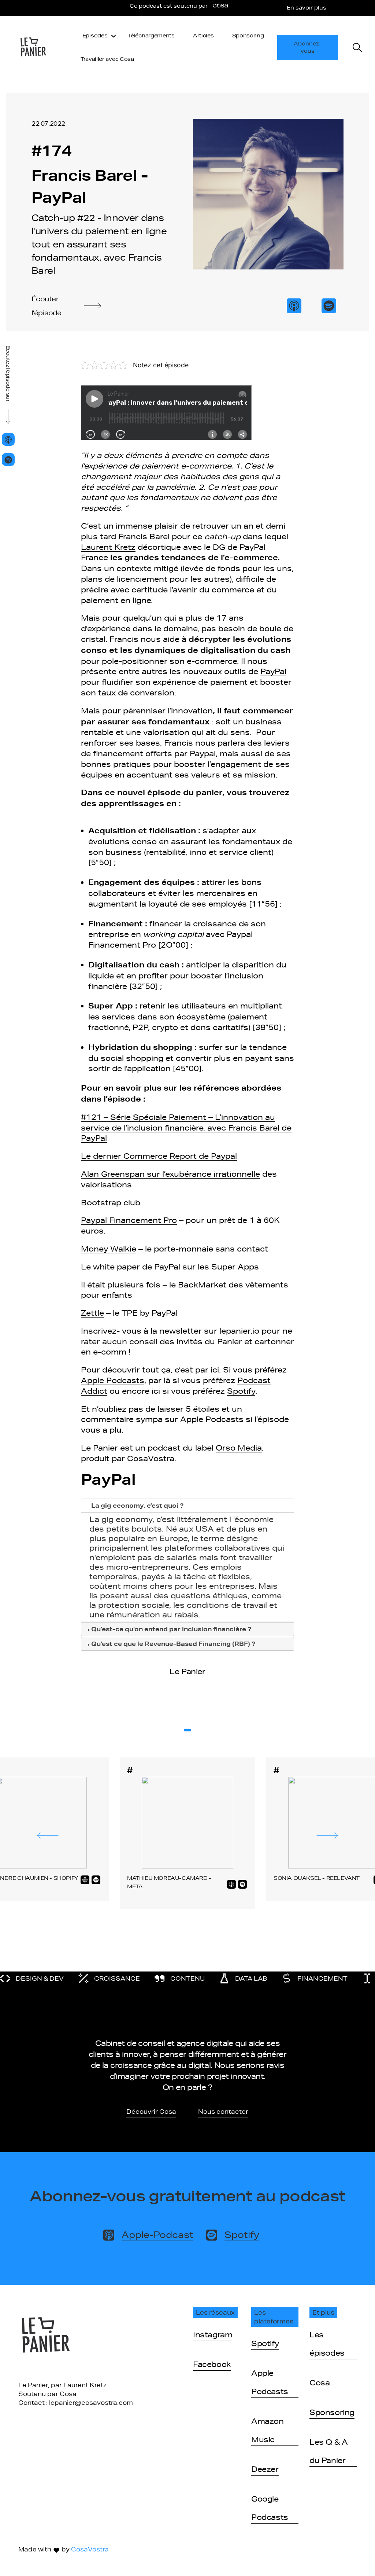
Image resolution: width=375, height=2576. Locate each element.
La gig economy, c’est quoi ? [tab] (137, 1505)
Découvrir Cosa (151, 2111)
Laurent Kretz (108, 547)
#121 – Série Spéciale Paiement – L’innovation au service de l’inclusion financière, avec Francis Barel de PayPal (186, 1128)
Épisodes (95, 36)
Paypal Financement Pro (129, 1220)
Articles (203, 36)
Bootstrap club (111, 1202)
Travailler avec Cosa (107, 59)
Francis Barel (144, 536)
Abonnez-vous (308, 47)
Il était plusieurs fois (122, 1285)
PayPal (273, 671)
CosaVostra (151, 1458)
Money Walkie (109, 1249)
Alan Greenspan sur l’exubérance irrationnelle (170, 1174)
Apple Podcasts (113, 1380)
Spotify (241, 1391)
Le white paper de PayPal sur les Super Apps (170, 1267)
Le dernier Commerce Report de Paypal (159, 1156)
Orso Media (239, 1448)
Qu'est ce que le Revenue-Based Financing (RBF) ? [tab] (173, 1644)
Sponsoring (248, 36)
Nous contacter (223, 2111)
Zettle (92, 1313)
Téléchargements (151, 36)
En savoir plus (307, 8)
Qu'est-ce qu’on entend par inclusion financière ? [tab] (171, 1629)
